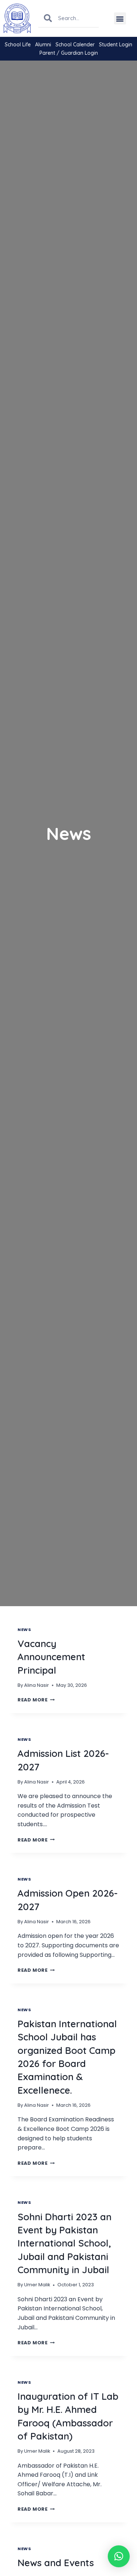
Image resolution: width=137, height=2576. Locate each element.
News (24, 1630)
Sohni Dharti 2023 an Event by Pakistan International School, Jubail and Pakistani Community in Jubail (64, 2243)
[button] (120, 18)
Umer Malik (37, 2285)
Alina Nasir (37, 1685)
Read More (36, 1700)
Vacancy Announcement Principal (51, 1657)
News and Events (56, 2563)
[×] (119, 2556)
